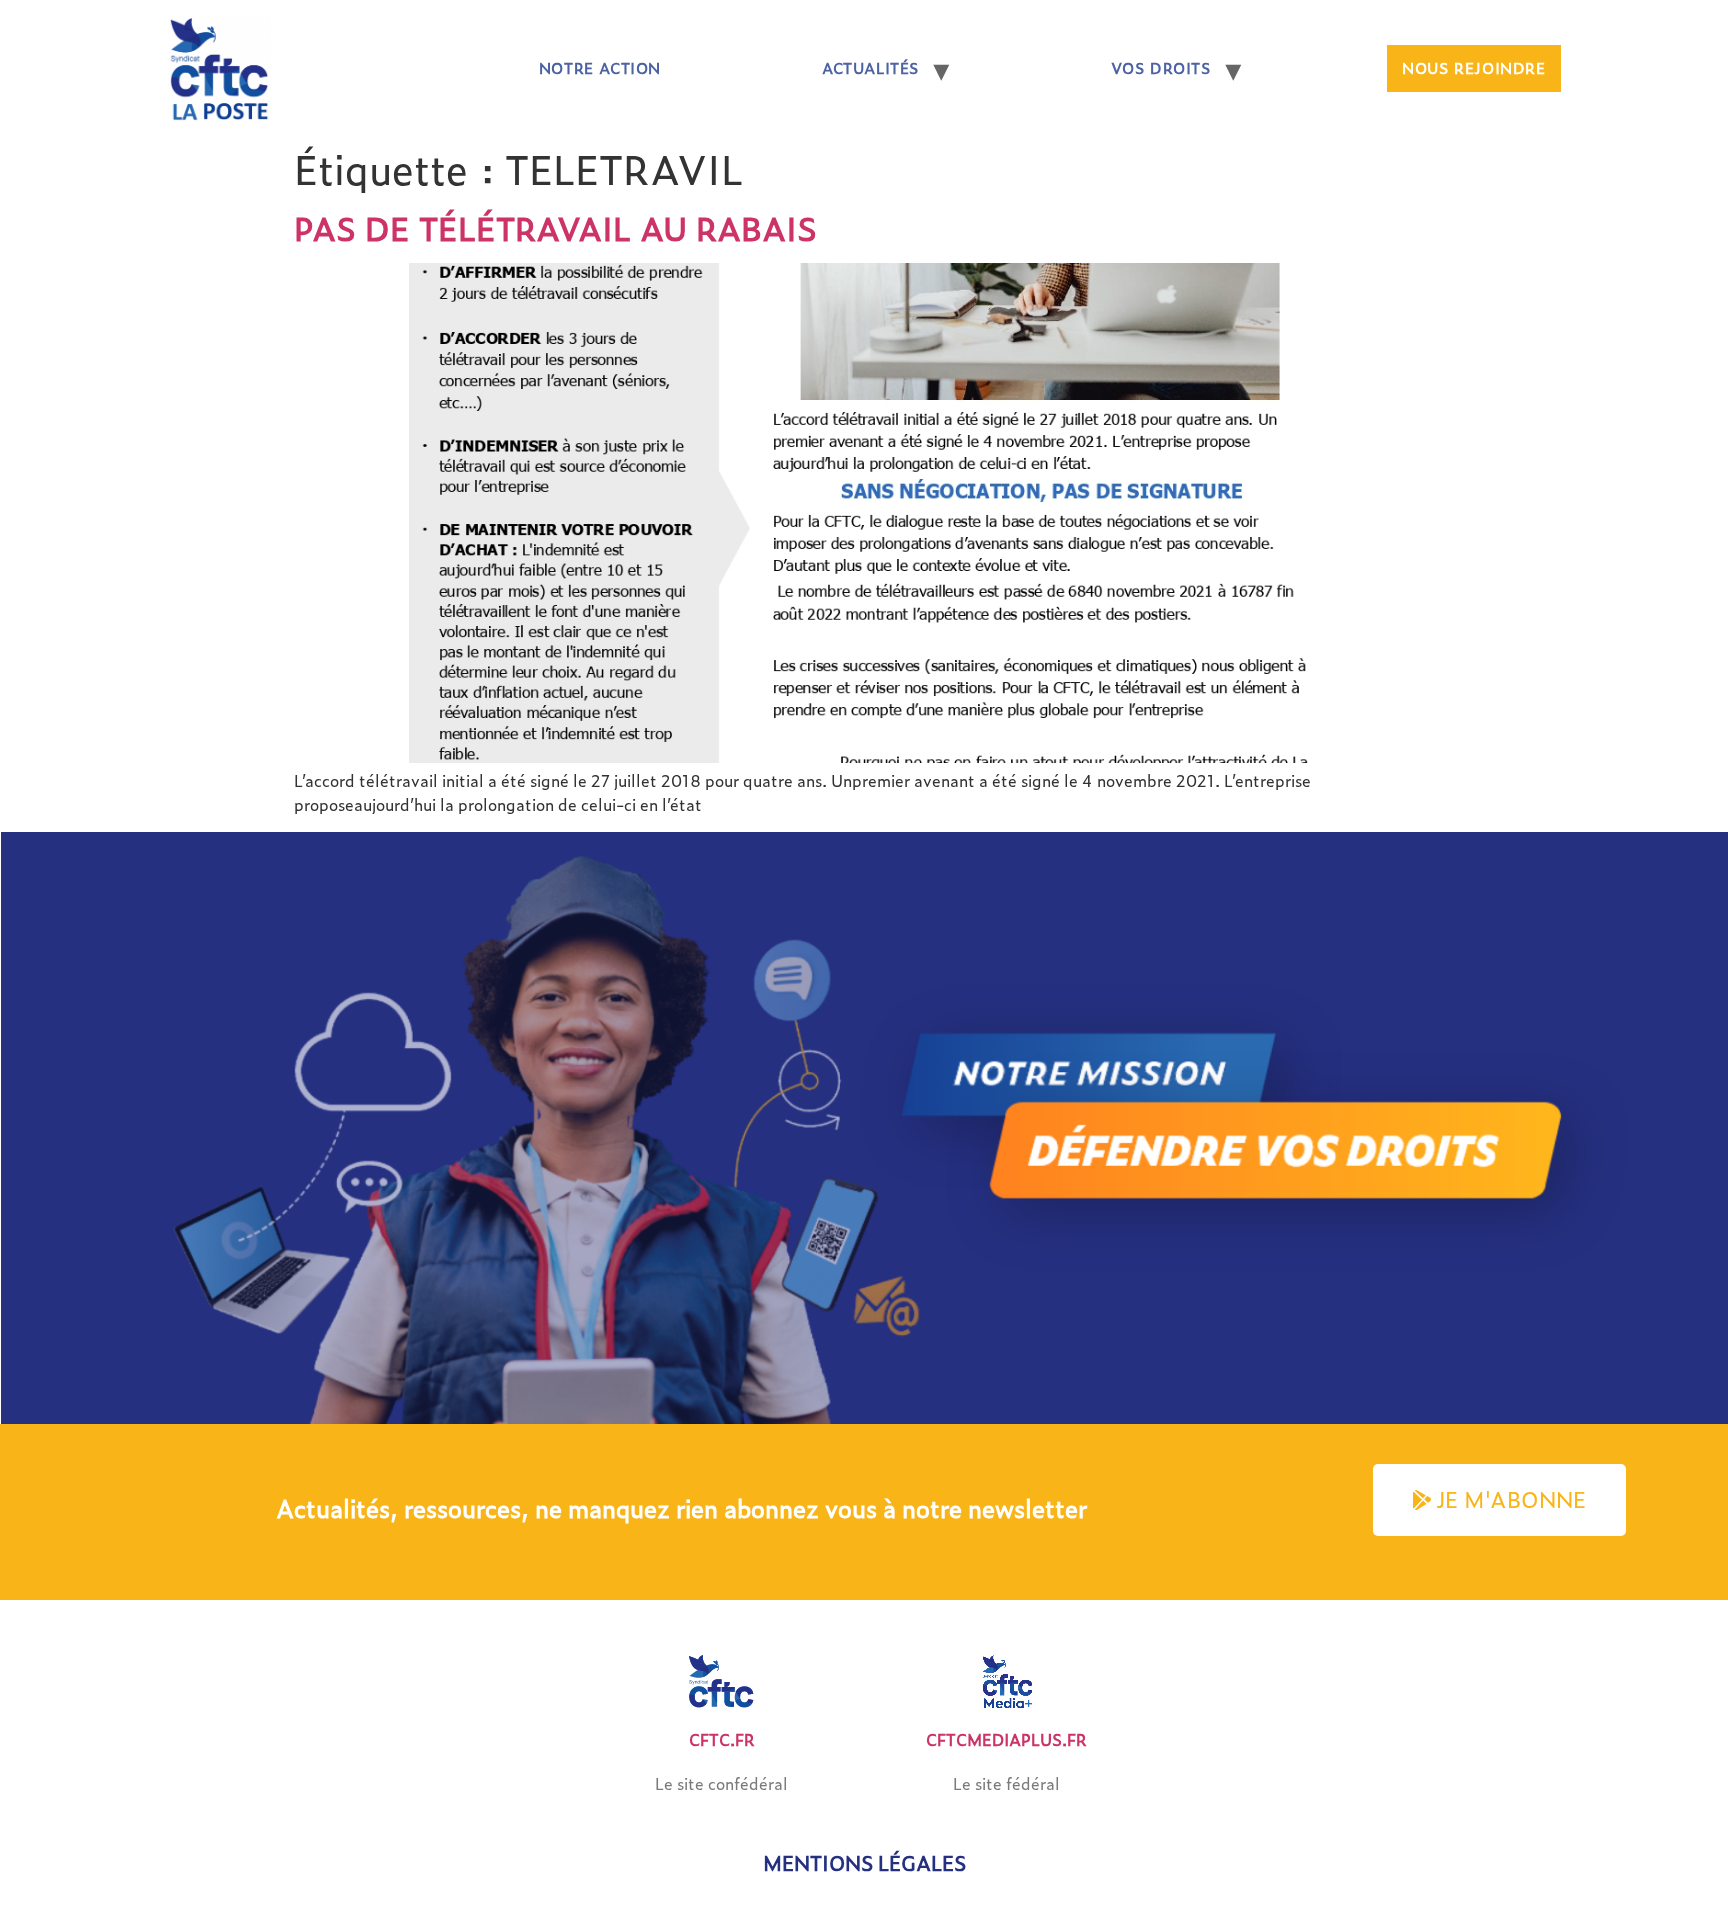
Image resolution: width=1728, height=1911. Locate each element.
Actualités (870, 68)
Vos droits (1161, 68)
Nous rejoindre (1473, 68)
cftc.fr (722, 1739)
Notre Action (600, 68)
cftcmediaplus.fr (1006, 1739)
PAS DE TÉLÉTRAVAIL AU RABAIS (555, 228)
